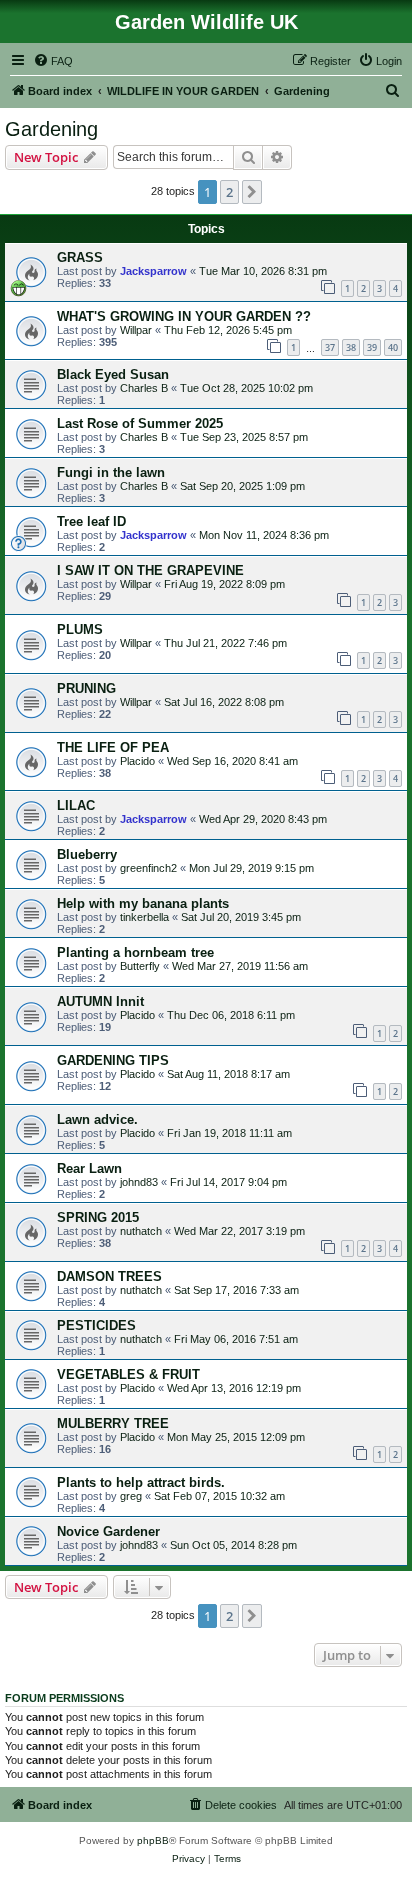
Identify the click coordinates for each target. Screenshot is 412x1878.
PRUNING (86, 688)
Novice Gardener (108, 1531)
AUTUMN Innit (100, 1001)
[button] (252, 192)
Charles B (144, 388)
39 (372, 347)
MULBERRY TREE (113, 1423)
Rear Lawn (89, 1168)
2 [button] (229, 192)
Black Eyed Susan (113, 374)
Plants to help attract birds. (141, 1482)
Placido (137, 761)
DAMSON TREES (109, 1276)
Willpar (136, 330)
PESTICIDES (96, 1325)
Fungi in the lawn (111, 472)
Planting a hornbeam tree (135, 952)
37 (330, 347)
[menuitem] (53, 61)
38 (351, 347)
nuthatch (141, 1231)
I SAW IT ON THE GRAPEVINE (150, 570)
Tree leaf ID (91, 521)
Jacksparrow (153, 271)
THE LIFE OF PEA (113, 747)
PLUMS (80, 629)
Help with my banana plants (143, 903)
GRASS (80, 257)
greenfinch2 (148, 868)
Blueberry (87, 854)
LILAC (76, 805)
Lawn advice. (97, 1119)
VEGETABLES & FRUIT (128, 1374)
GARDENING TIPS (113, 1060)
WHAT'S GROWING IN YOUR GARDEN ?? (184, 316)
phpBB (153, 1840)
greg (131, 1496)
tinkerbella (144, 917)
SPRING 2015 (98, 1217)
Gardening (51, 129)
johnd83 (139, 1182)
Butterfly (140, 966)
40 (393, 347)
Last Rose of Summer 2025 (140, 423)
